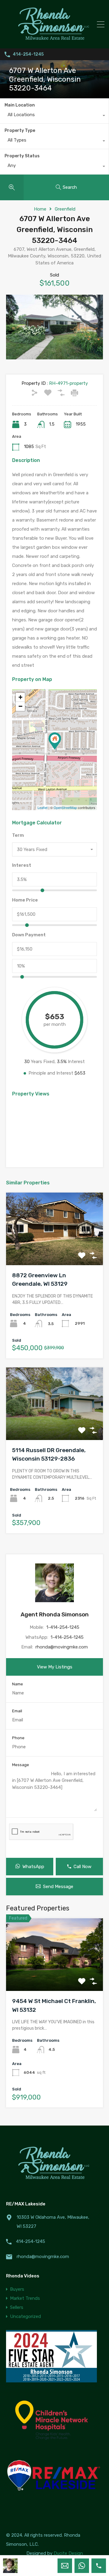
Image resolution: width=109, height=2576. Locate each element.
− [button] (20, 706)
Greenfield (65, 209)
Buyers (17, 2289)
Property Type (20, 131)
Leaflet (43, 807)
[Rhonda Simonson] (54, 41)
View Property (55, 1250)
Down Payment (29, 935)
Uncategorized (25, 2316)
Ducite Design (68, 2553)
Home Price (25, 900)
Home (40, 209)
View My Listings (55, 1667)
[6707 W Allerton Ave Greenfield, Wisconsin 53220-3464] (55, 741)
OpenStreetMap (65, 807)
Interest (22, 865)
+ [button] (20, 697)
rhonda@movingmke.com (62, 1647)
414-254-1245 (28, 54)
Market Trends (25, 2298)
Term (18, 835)
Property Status (22, 156)
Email (17, 1711)
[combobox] (54, 116)
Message (21, 1765)
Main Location (20, 105)
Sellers (17, 2307)
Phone (18, 1738)
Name (18, 1684)
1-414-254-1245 (63, 1627)
